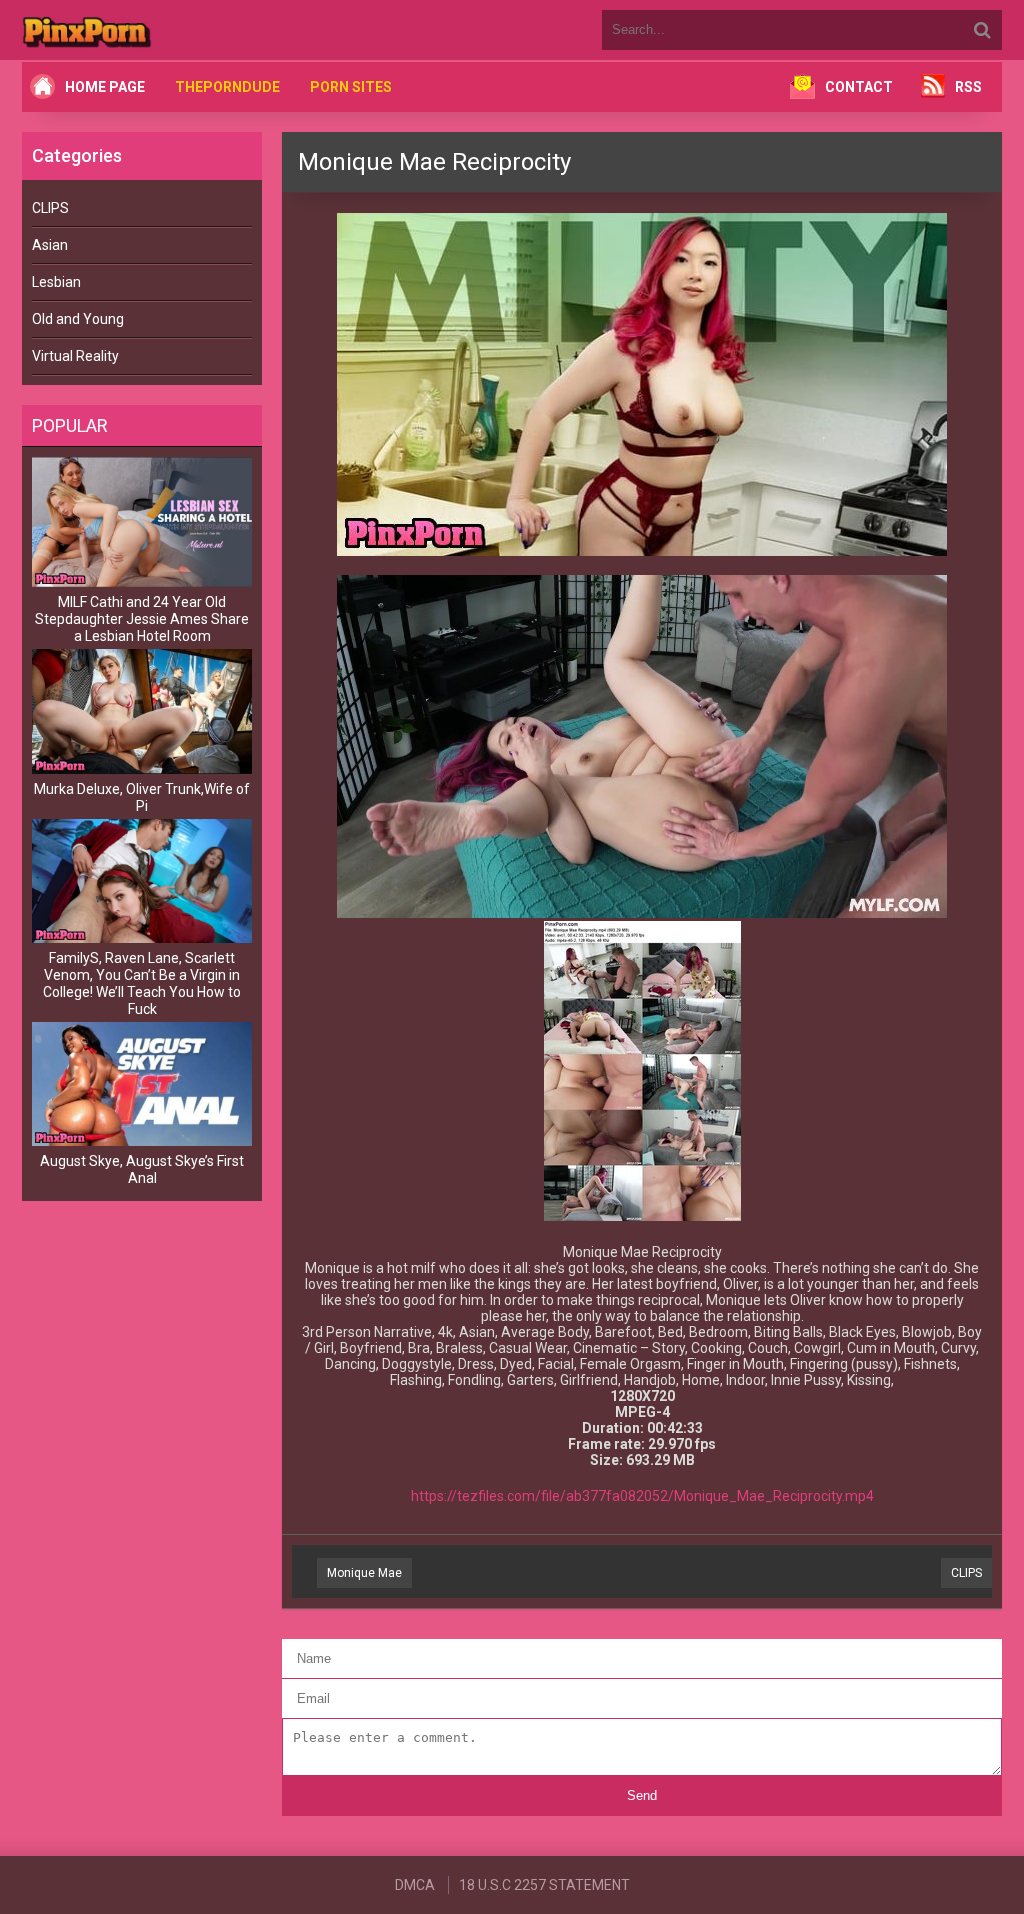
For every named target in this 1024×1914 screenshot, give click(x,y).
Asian (50, 245)
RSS (968, 87)
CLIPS (50, 208)
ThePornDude (227, 87)
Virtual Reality (75, 356)
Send (642, 1795)
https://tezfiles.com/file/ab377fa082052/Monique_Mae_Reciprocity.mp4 (642, 1496)
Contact (859, 87)
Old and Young (78, 319)
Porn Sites (351, 87)
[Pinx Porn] (142, 30)
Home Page (105, 87)
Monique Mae (364, 1573)
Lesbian (56, 282)
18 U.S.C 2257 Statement (544, 1885)
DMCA (415, 1885)
